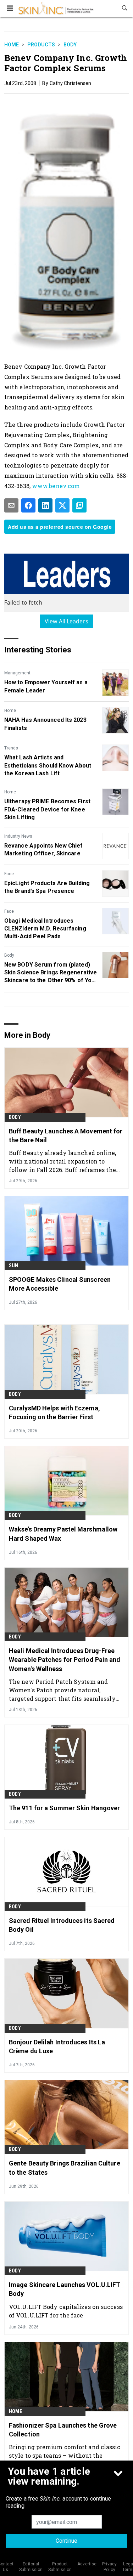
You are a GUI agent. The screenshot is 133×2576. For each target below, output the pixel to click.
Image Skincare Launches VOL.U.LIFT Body (65, 2289)
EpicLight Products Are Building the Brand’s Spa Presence (47, 887)
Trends (11, 748)
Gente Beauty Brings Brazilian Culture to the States (65, 2168)
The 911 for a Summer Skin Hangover (64, 1808)
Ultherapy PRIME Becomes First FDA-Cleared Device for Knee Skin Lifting (47, 809)
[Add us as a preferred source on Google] (79, 505)
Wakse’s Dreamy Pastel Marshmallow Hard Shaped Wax (63, 1534)
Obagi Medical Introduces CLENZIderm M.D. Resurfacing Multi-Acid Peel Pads (45, 929)
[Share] (28, 505)
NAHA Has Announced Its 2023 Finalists (45, 724)
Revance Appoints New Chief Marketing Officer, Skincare (44, 850)
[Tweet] (62, 505)
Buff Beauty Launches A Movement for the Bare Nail (66, 1136)
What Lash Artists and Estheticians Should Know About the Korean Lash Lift (48, 765)
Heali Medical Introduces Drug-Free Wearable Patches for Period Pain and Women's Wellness (65, 1660)
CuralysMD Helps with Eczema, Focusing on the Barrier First (54, 1412)
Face (9, 874)
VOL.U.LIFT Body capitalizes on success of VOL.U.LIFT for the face (66, 2311)
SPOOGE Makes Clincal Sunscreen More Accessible (60, 1284)
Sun (14, 1266)
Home (12, 45)
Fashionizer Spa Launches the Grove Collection (63, 2430)
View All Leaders (66, 621)
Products (41, 45)
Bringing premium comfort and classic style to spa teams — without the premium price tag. (65, 2455)
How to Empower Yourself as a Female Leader (46, 686)
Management (17, 673)
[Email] (11, 505)
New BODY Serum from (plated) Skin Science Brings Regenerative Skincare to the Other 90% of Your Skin (51, 973)
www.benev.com (56, 486)
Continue (66, 2541)
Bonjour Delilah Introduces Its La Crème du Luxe (57, 2046)
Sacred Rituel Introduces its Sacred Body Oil (62, 1925)
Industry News (18, 836)
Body (70, 45)
